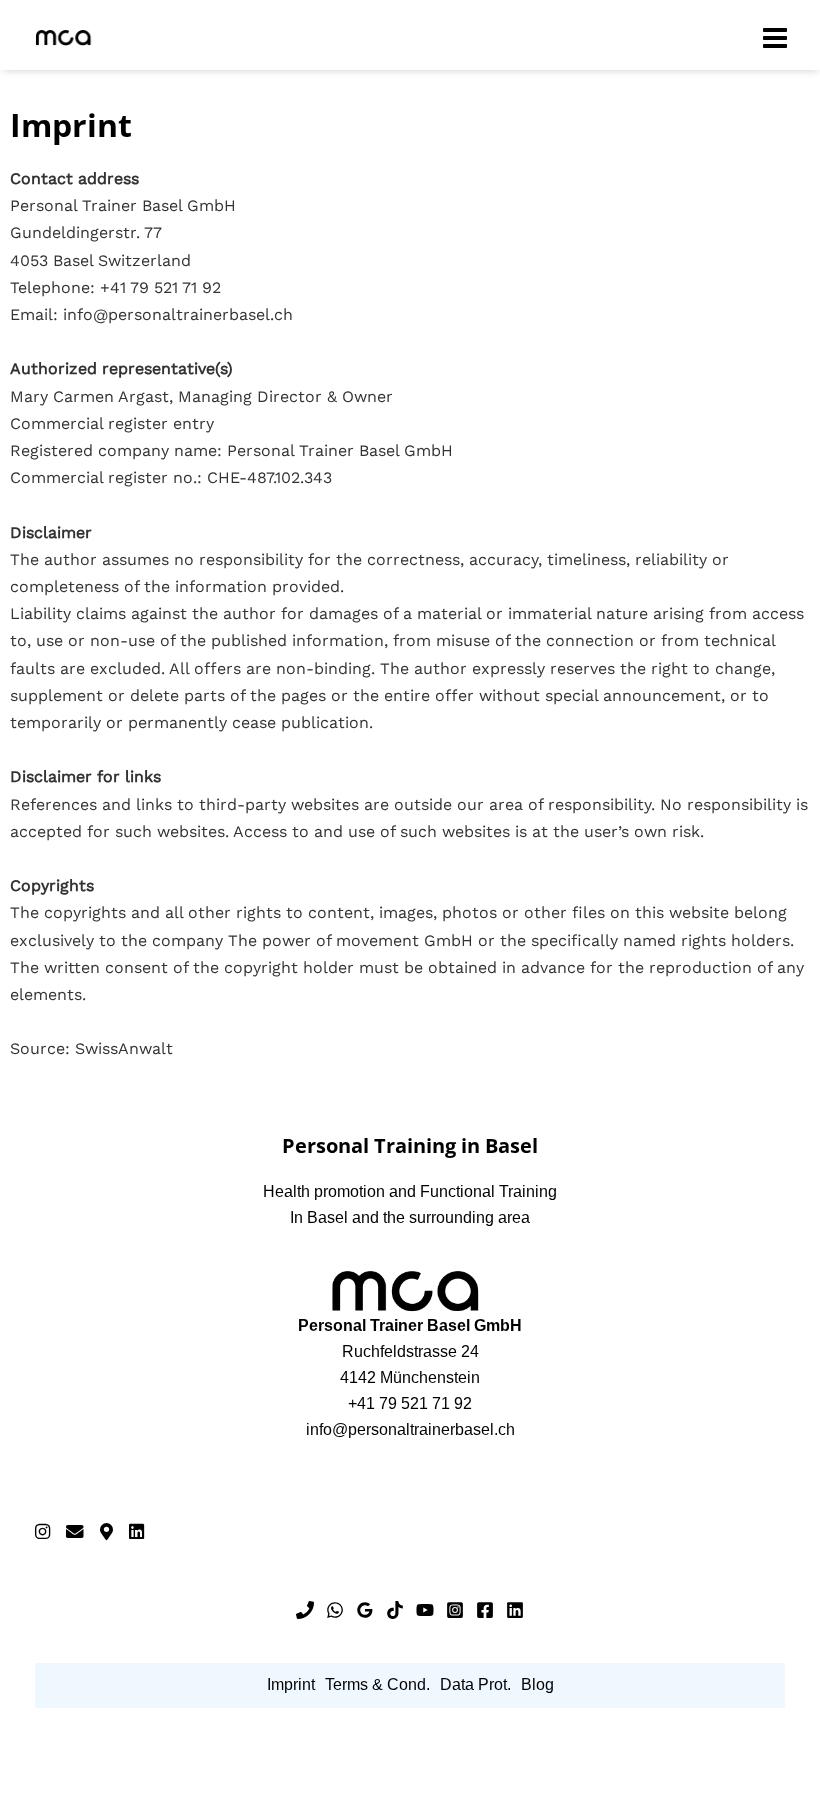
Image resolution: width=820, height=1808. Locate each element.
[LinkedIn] (136, 1531)
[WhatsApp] (335, 1610)
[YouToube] (425, 1610)
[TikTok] (395, 1610)
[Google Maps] (106, 1531)
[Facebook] (485, 1610)
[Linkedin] (515, 1610)
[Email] (75, 1531)
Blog (537, 1684)
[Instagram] (42, 1531)
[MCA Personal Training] (65, 37)
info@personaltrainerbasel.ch (410, 1429)
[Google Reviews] (365, 1610)
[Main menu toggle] (775, 37)
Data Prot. (475, 1684)
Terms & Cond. (377, 1684)
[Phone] (305, 1610)
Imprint (291, 1684)
